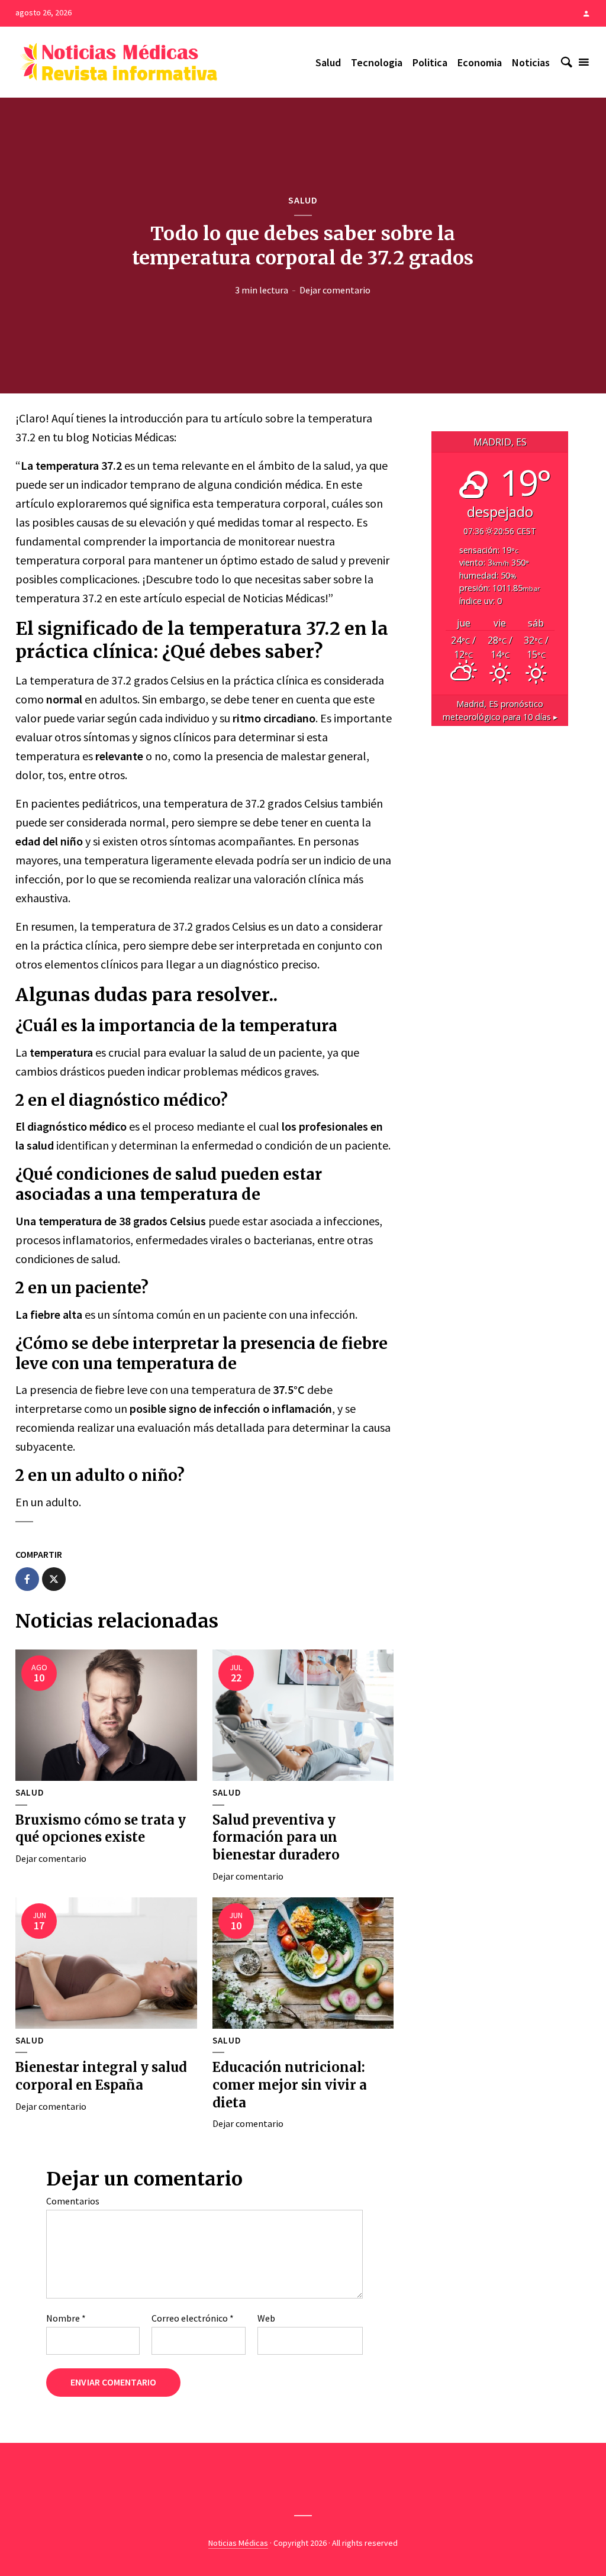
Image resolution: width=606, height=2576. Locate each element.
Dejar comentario (335, 290)
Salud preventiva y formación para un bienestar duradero (276, 1837)
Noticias (531, 62)
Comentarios (73, 2201)
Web (266, 2318)
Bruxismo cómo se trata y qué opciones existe (101, 1829)
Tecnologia (377, 62)
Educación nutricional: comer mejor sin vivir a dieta (290, 2085)
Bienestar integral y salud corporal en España (101, 2076)
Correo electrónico (193, 2318)
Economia (480, 62)
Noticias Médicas (238, 2543)
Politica (430, 62)
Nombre (66, 2318)
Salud (328, 62)
